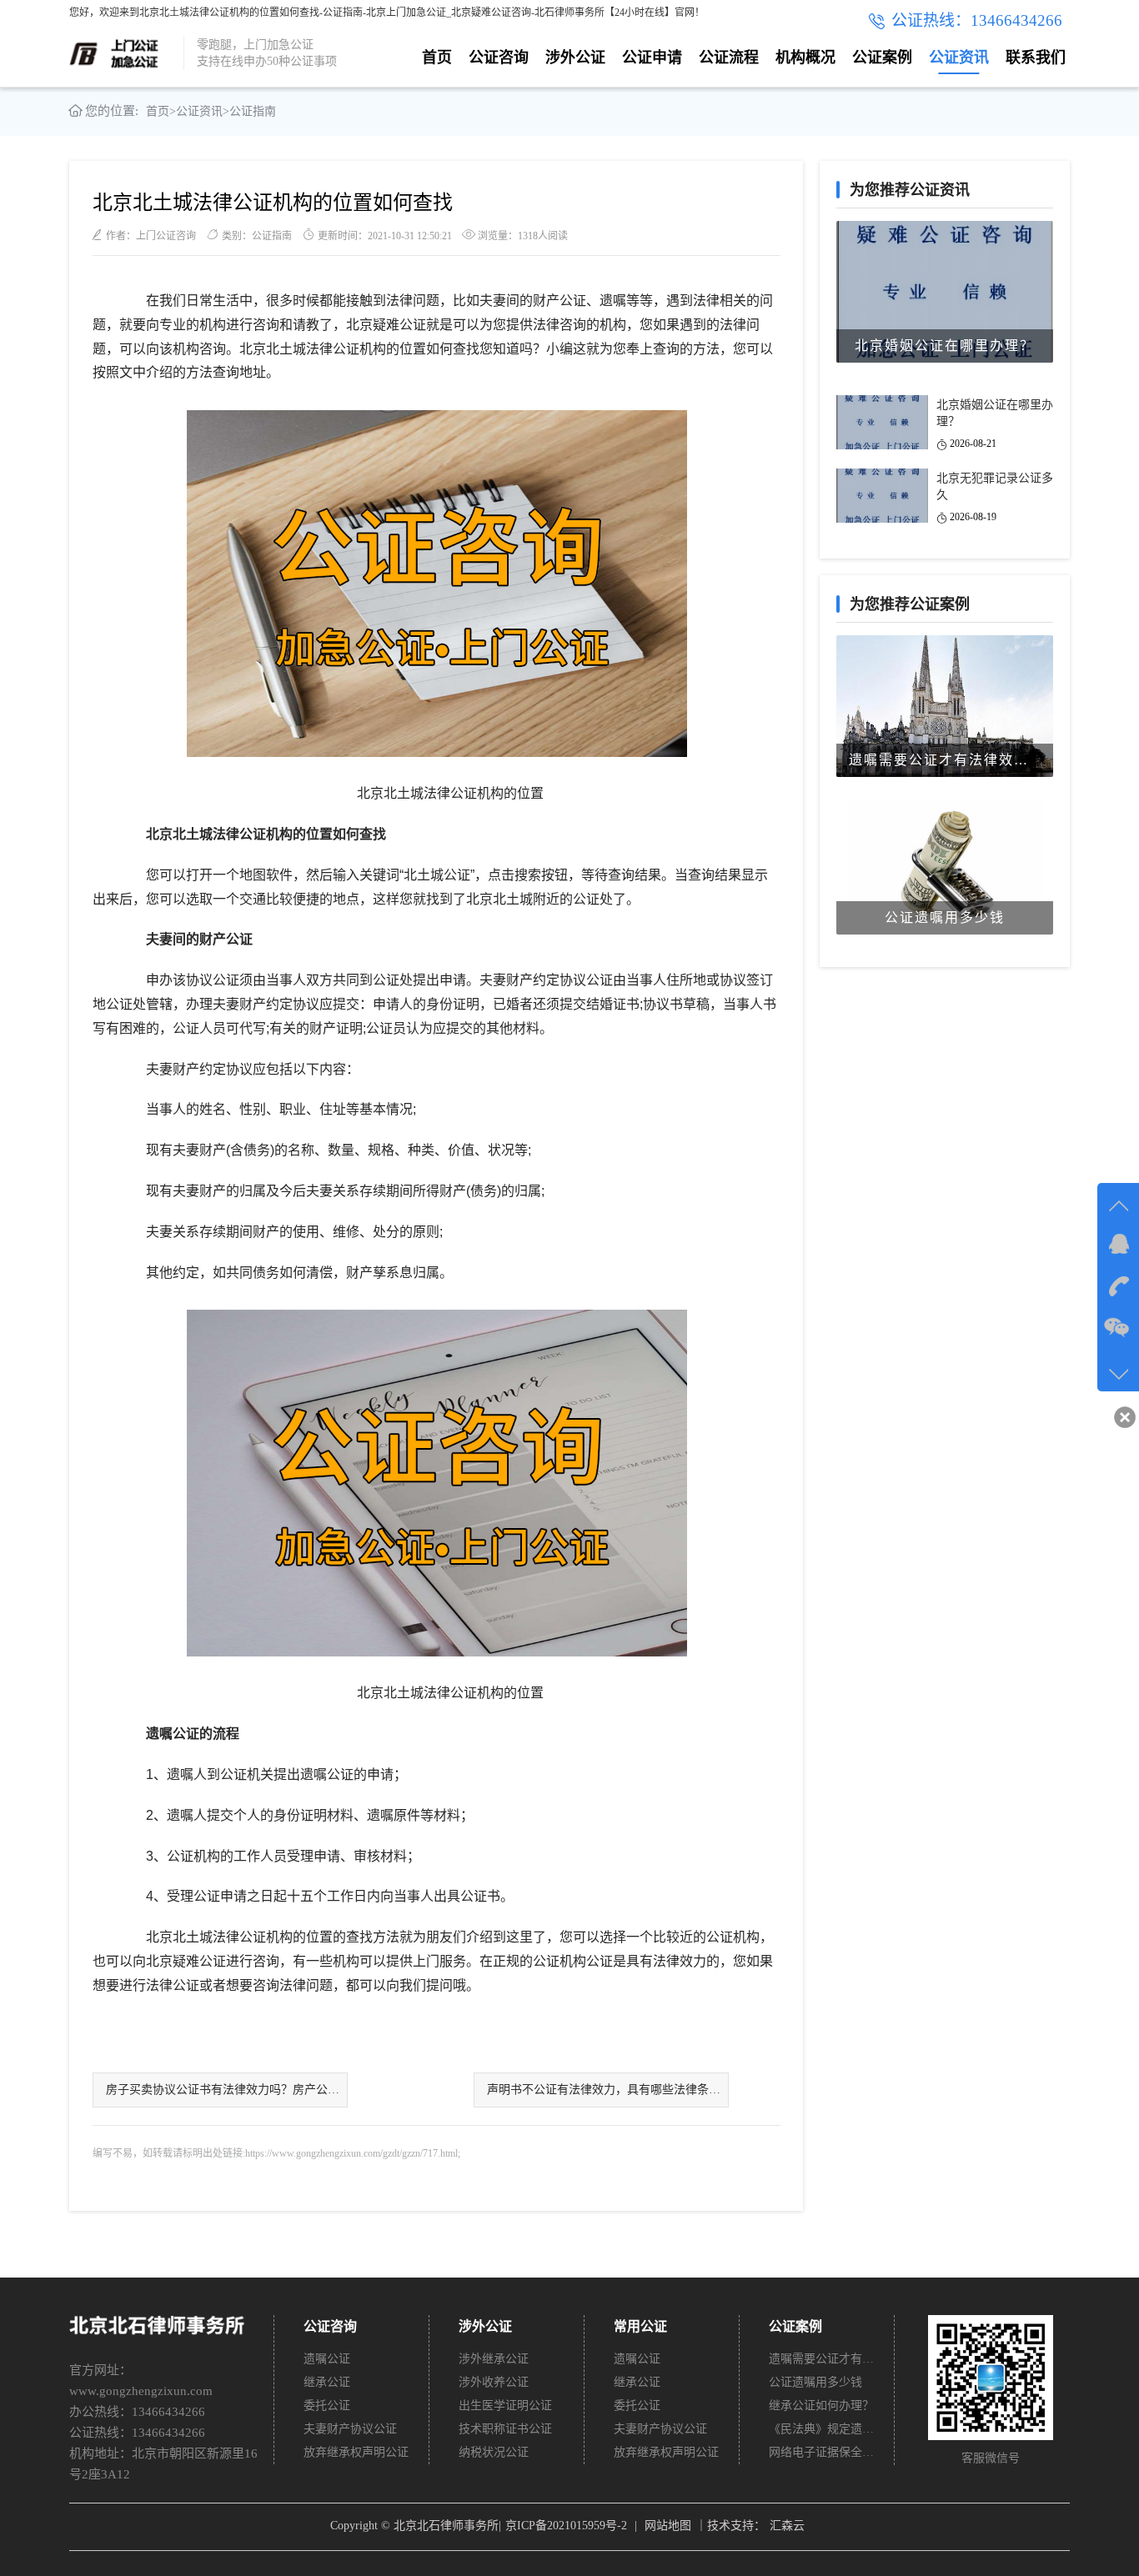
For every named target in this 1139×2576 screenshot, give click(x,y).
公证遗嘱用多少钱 (815, 2382)
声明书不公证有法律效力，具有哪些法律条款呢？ (608, 2090)
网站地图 (668, 2526)
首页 (437, 58)
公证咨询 (499, 58)
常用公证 (640, 2326)
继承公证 (327, 2382)
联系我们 (1036, 58)
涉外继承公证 (494, 2359)
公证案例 (882, 58)
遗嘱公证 (327, 2359)
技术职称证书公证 (505, 2429)
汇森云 (787, 2526)
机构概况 (805, 58)
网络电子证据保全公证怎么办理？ (822, 2452)
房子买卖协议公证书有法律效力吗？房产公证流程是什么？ (227, 2090)
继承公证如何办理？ (821, 2406)
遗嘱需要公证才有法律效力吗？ (822, 2359)
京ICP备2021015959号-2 (566, 2526)
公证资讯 (959, 58)
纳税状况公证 (494, 2452)
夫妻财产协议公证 (350, 2429)
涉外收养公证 (494, 2382)
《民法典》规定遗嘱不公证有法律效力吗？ (822, 2429)
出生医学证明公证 (505, 2406)
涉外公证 (575, 58)
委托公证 (327, 2406)
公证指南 (253, 111)
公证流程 (729, 58)
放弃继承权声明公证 (356, 2452)
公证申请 (652, 58)
